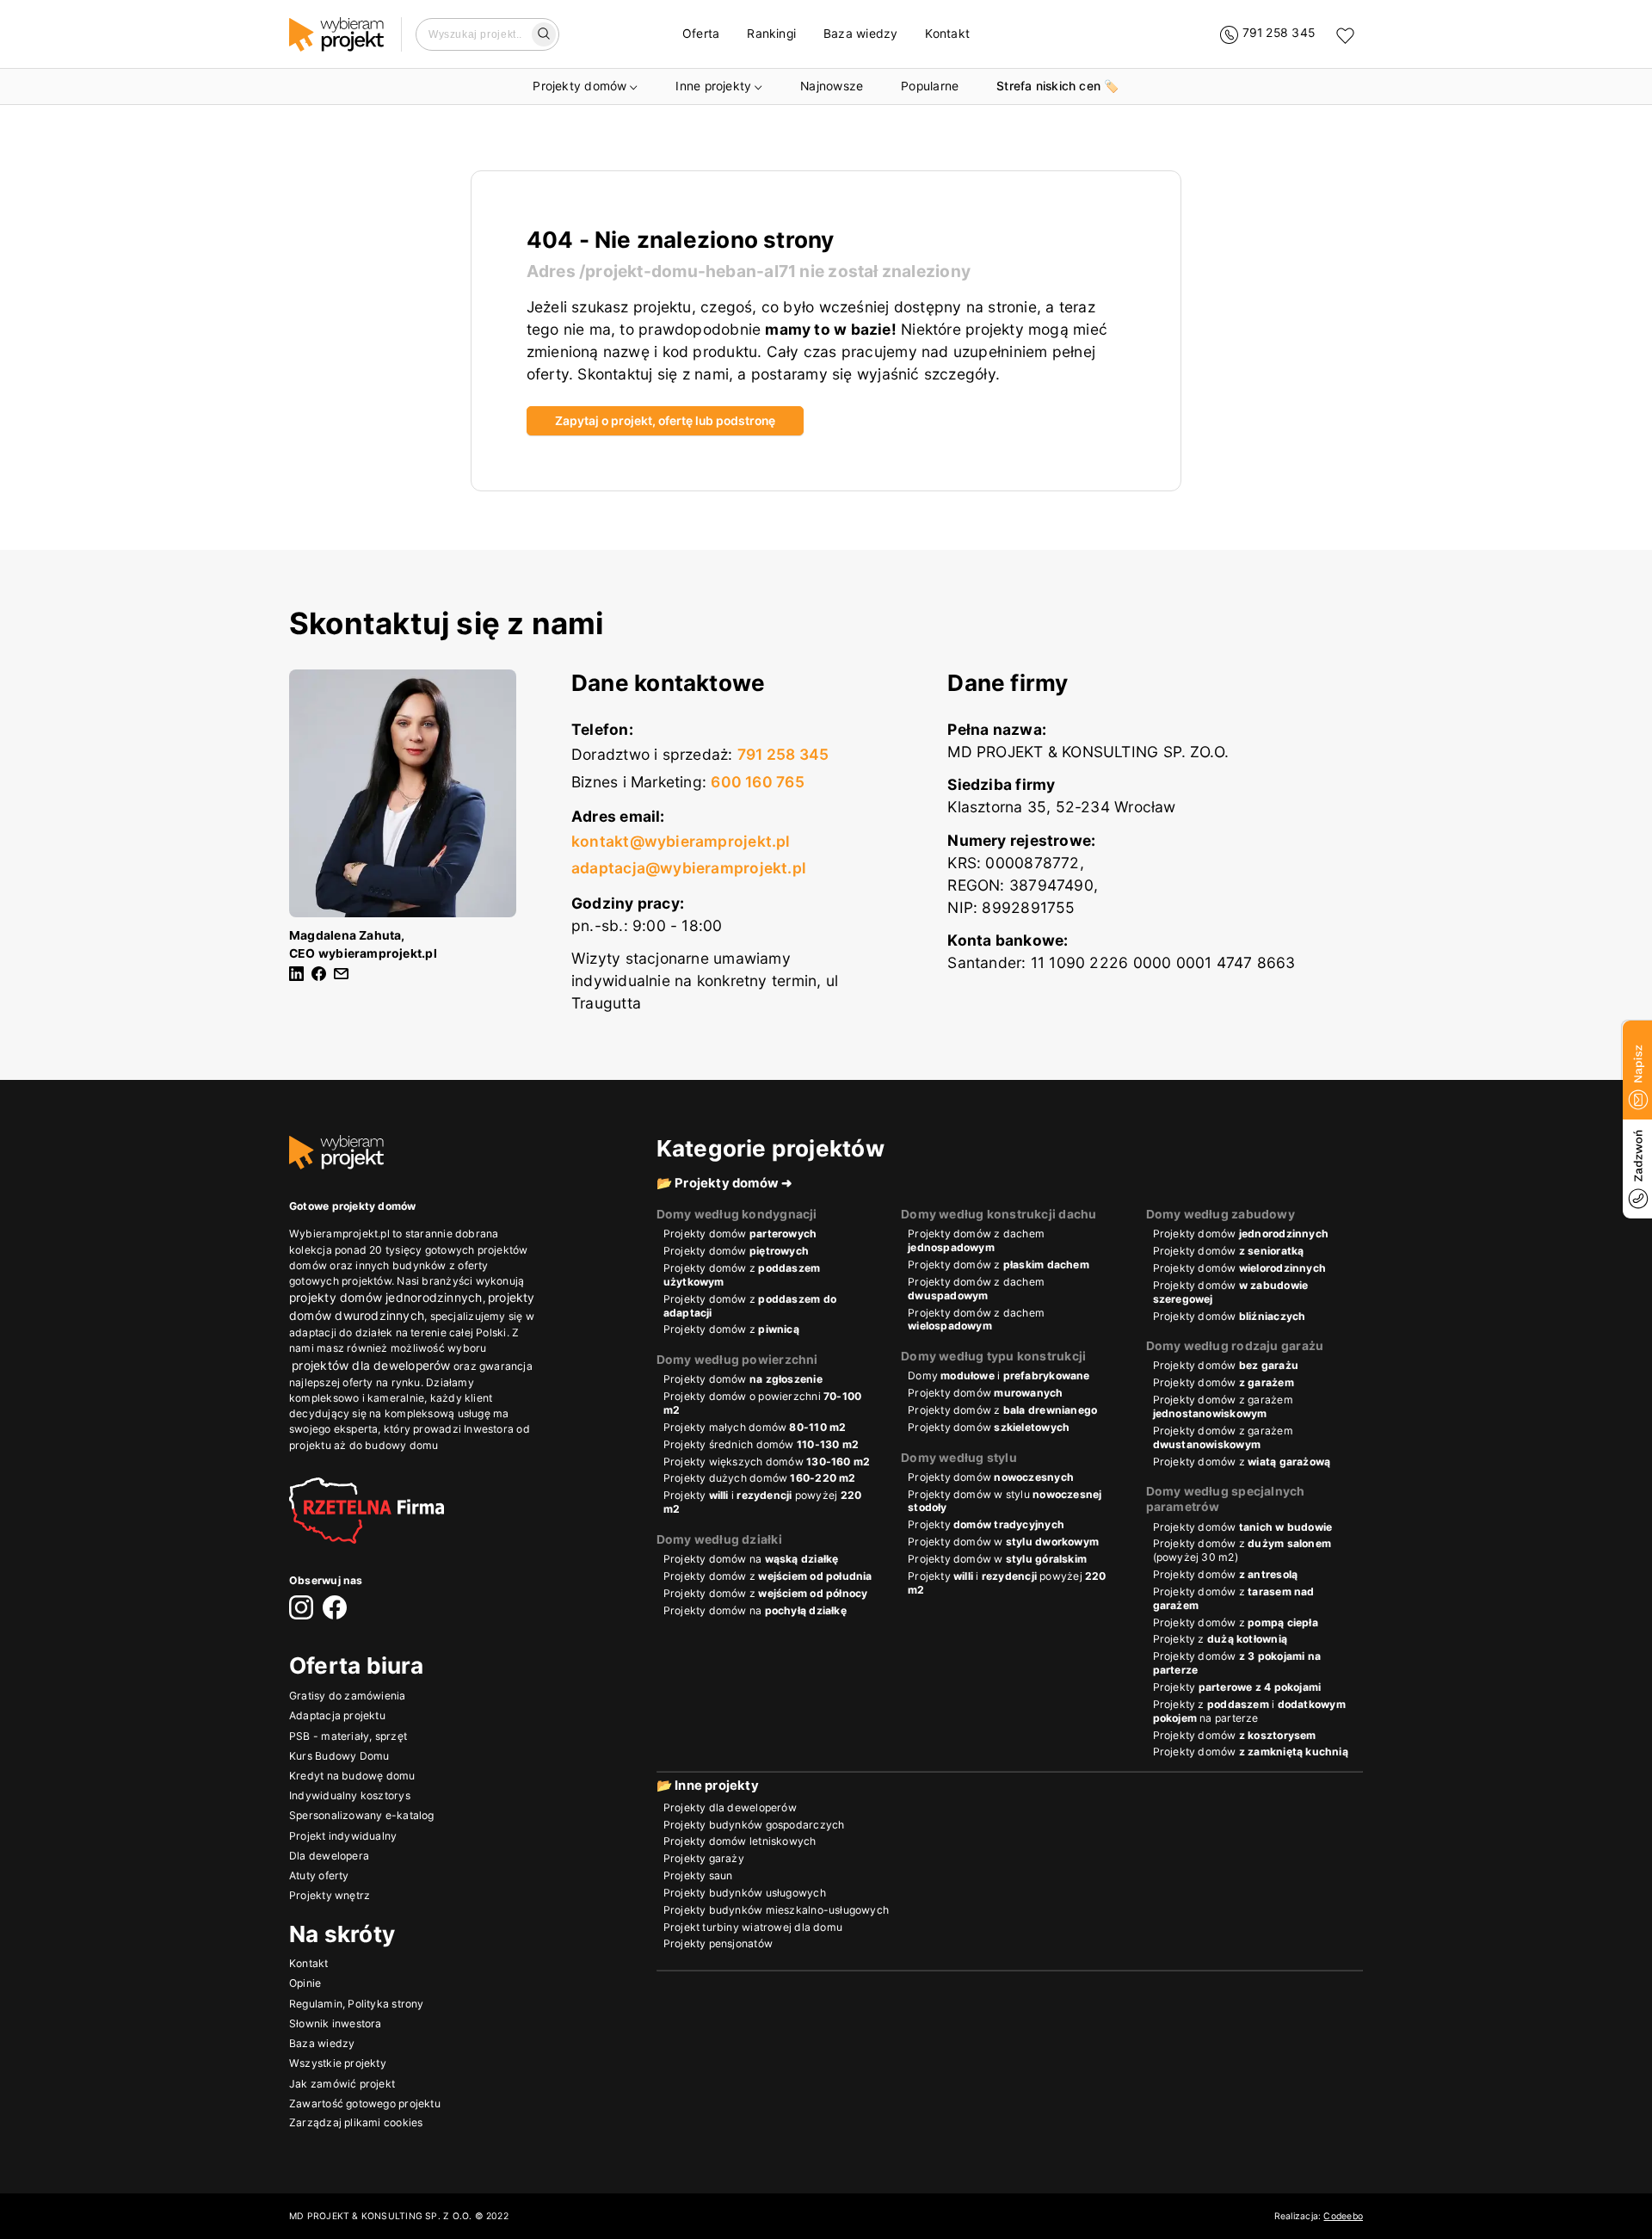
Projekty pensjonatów (718, 1943)
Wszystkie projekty (338, 2063)
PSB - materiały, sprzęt (348, 1735)
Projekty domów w (1003, 1542)
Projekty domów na (751, 1559)
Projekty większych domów (767, 1462)
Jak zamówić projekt (342, 2083)
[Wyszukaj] (544, 34)
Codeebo (1343, 2216)
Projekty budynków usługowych (745, 1893)
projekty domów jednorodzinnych (386, 1298)
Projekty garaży (704, 1858)
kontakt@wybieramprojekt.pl (681, 841)
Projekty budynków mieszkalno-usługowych (776, 1910)
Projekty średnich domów (761, 1444)
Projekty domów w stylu (1005, 1501)
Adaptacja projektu (337, 1715)
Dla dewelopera (329, 1855)
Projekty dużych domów (760, 1478)
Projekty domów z (742, 1275)
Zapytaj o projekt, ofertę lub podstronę (665, 421)
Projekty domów (579, 86)
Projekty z (1220, 1639)
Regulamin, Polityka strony (357, 2003)
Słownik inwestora (336, 2023)
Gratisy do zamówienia (348, 1695)
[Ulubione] (1345, 35)
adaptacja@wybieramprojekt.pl (689, 868)
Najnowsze (832, 86)
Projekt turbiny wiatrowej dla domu (753, 1927)
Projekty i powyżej (763, 1502)
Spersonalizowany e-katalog (362, 1815)
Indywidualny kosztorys (350, 1795)
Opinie (305, 1983)
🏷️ (1057, 86)
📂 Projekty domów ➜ (725, 1183)
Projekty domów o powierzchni (763, 1403)
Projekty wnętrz (330, 1895)
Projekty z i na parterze (1249, 1711)
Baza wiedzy (860, 34)
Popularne (930, 86)
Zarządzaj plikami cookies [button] (356, 2122)
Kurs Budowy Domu (339, 1755)
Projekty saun (698, 1875)
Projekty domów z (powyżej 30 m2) (1242, 1550)
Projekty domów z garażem (1223, 1406)
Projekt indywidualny (343, 1835)
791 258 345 (783, 754)
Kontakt (947, 34)
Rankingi (771, 34)
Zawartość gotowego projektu (365, 2103)
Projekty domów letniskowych (740, 1841)
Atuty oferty (319, 1875)
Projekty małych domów (755, 1427)
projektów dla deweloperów (371, 1366)
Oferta (701, 34)
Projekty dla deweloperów (730, 1807)
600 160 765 (757, 782)
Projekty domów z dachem (976, 1240)
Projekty (986, 1524)
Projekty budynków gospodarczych (754, 1825)
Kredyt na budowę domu (352, 1775)
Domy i (999, 1375)
